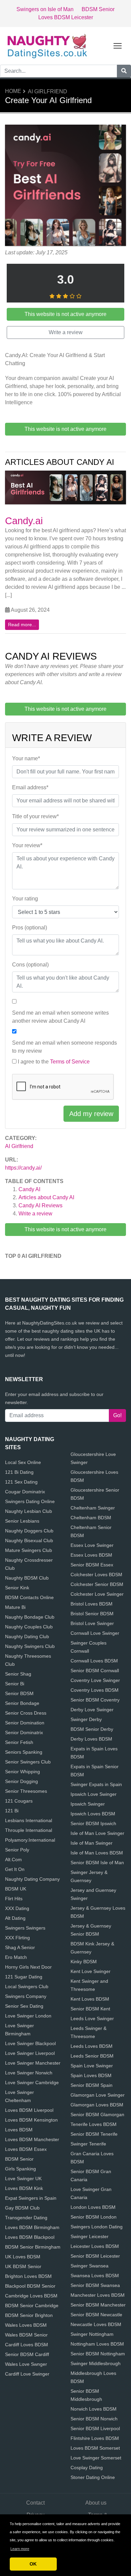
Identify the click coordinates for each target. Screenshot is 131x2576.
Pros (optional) (30, 928)
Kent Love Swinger (91, 1971)
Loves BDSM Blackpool (30, 2237)
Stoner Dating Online (93, 2477)
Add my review (91, 1114)
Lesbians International (29, 1820)
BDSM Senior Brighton (29, 2315)
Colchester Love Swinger (97, 1594)
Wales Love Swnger (26, 2364)
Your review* (27, 845)
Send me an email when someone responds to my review (64, 1047)
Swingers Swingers (25, 1928)
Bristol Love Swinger (92, 1623)
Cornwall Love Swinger (95, 1633)
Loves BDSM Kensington (31, 2120)
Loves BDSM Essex (26, 2149)
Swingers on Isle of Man (45, 9)
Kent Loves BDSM (90, 1999)
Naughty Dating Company (32, 1879)
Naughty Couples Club (29, 1627)
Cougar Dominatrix (25, 1492)
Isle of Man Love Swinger (97, 1833)
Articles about (46, 1197)
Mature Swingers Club (29, 1550)
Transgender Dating (26, 2218)
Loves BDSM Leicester (66, 17)
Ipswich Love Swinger (94, 1794)
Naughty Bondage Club (30, 1617)
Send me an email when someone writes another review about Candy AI (60, 1017)
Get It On (15, 1869)
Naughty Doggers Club (29, 1531)
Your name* (26, 758)
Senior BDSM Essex (92, 1565)
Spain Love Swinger (92, 2066)
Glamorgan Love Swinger (98, 2095)
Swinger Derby (86, 1719)
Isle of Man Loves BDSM (97, 1853)
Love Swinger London (28, 2016)
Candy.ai (24, 521)
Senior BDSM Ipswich (93, 1823)
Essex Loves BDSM (91, 1555)
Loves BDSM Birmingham (32, 2227)
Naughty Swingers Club (30, 1646)
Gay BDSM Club (22, 2208)
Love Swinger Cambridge (32, 2082)
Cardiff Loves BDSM (27, 2345)
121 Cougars (19, 1801)
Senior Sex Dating (24, 2006)
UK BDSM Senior (23, 2266)
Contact (35, 2503)
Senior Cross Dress (26, 1713)
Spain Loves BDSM (91, 2075)
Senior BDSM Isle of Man (97, 1863)
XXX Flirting (17, 1938)
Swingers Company (26, 1996)
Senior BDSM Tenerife (94, 2134)
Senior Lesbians (22, 1521)
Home (13, 91)
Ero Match (16, 1957)
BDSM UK (16, 1889)
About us (96, 2503)
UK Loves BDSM (23, 2257)
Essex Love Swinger (92, 1545)
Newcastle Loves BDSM (96, 2324)
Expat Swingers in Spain (31, 2198)
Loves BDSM (19, 2130)
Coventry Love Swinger (95, 1680)
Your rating (25, 899)
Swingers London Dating (97, 2227)
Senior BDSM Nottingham (98, 2354)
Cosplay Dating (87, 2468)
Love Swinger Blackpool (30, 2043)
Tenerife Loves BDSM (94, 2124)
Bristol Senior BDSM (92, 1614)
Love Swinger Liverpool (30, 2053)
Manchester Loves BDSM (98, 2295)
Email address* (30, 787)
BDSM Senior (98, 9)
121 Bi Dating (19, 1472)
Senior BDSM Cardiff (27, 2354)
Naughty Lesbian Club (29, 1511)
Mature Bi (15, 1607)
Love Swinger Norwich (29, 2073)
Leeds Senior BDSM (92, 2056)
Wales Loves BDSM (26, 2325)
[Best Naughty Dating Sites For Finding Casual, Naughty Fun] (47, 45)
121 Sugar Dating (24, 1977)
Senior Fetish (19, 1742)
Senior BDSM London (94, 2217)
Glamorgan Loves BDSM (97, 2105)
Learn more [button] (20, 2549)
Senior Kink (17, 1588)
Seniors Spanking (24, 1752)
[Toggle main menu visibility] (118, 45)
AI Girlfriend (48, 91)
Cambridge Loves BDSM (31, 2296)
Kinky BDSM (84, 1962)
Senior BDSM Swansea (95, 2285)
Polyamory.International (30, 1840)
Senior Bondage (22, 1703)
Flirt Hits (14, 1899)
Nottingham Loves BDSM (97, 2344)
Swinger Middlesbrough (96, 2363)
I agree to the (54, 1062)
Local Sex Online (23, 1462)
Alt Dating (15, 1918)
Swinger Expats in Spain (96, 1784)
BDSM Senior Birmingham (33, 2247)
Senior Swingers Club (28, 1762)
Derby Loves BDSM (91, 1739)
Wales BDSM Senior (26, 2335)
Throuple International (29, 1830)
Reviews (40, 1205)
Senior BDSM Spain (92, 2085)
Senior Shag (18, 1674)
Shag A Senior (20, 1947)
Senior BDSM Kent (90, 2009)
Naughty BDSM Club (27, 1578)
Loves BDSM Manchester (32, 2139)
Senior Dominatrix (24, 1732)
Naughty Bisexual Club (29, 1540)
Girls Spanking (20, 2169)
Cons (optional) (30, 965)
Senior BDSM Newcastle (96, 2315)
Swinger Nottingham (92, 2334)
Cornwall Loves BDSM (94, 1661)
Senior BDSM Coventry (95, 1700)
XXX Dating (17, 1908)
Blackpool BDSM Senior (30, 2286)
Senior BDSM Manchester (98, 2305)
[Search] (124, 71)
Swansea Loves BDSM (95, 2276)
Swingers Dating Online (30, 1501)
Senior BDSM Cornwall (95, 1671)
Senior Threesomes (26, 1791)
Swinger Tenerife (88, 2144)
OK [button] (33, 2564)
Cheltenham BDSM (91, 1518)
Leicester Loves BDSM (95, 2246)
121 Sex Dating (21, 1482)
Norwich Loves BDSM (94, 2409)
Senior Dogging (21, 1781)
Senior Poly (17, 1850)
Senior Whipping (23, 1772)
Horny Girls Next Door (28, 1967)
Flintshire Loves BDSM (95, 2438)
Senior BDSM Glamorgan (97, 2114)
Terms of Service (70, 1062)
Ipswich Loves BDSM (93, 1814)
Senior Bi (15, 1684)
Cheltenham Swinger (93, 1508)
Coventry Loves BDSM (95, 1690)
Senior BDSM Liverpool (95, 2428)
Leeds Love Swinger (92, 2018)
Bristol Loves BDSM (92, 1604)
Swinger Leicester (90, 2236)
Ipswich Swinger (88, 1804)
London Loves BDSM (93, 2207)
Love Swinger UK (23, 2179)
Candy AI (29, 1189)
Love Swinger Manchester (33, 2063)
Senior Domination (25, 1723)
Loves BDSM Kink (24, 2188)
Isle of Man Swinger (92, 1843)
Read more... (22, 625)
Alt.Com (13, 1859)
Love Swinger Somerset (96, 2458)
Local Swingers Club (27, 1986)
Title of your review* (35, 816)
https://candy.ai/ (23, 1168)
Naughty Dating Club (27, 1636)
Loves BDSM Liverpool (29, 2110)
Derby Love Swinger (92, 1710)
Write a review (35, 1214)
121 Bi (12, 1811)
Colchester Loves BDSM (96, 1575)
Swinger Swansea (90, 2266)
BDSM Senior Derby (92, 1729)
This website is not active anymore (65, 1229)
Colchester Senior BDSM (97, 1584)
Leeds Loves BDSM (92, 2046)
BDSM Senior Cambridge (32, 2305)
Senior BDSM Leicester (95, 2256)
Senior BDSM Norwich (94, 2419)
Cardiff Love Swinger (27, 2374)
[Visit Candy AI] (65, 186)
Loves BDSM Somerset (95, 2448)
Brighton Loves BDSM (28, 2276)
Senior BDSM (19, 1693)
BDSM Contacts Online (29, 1597)
